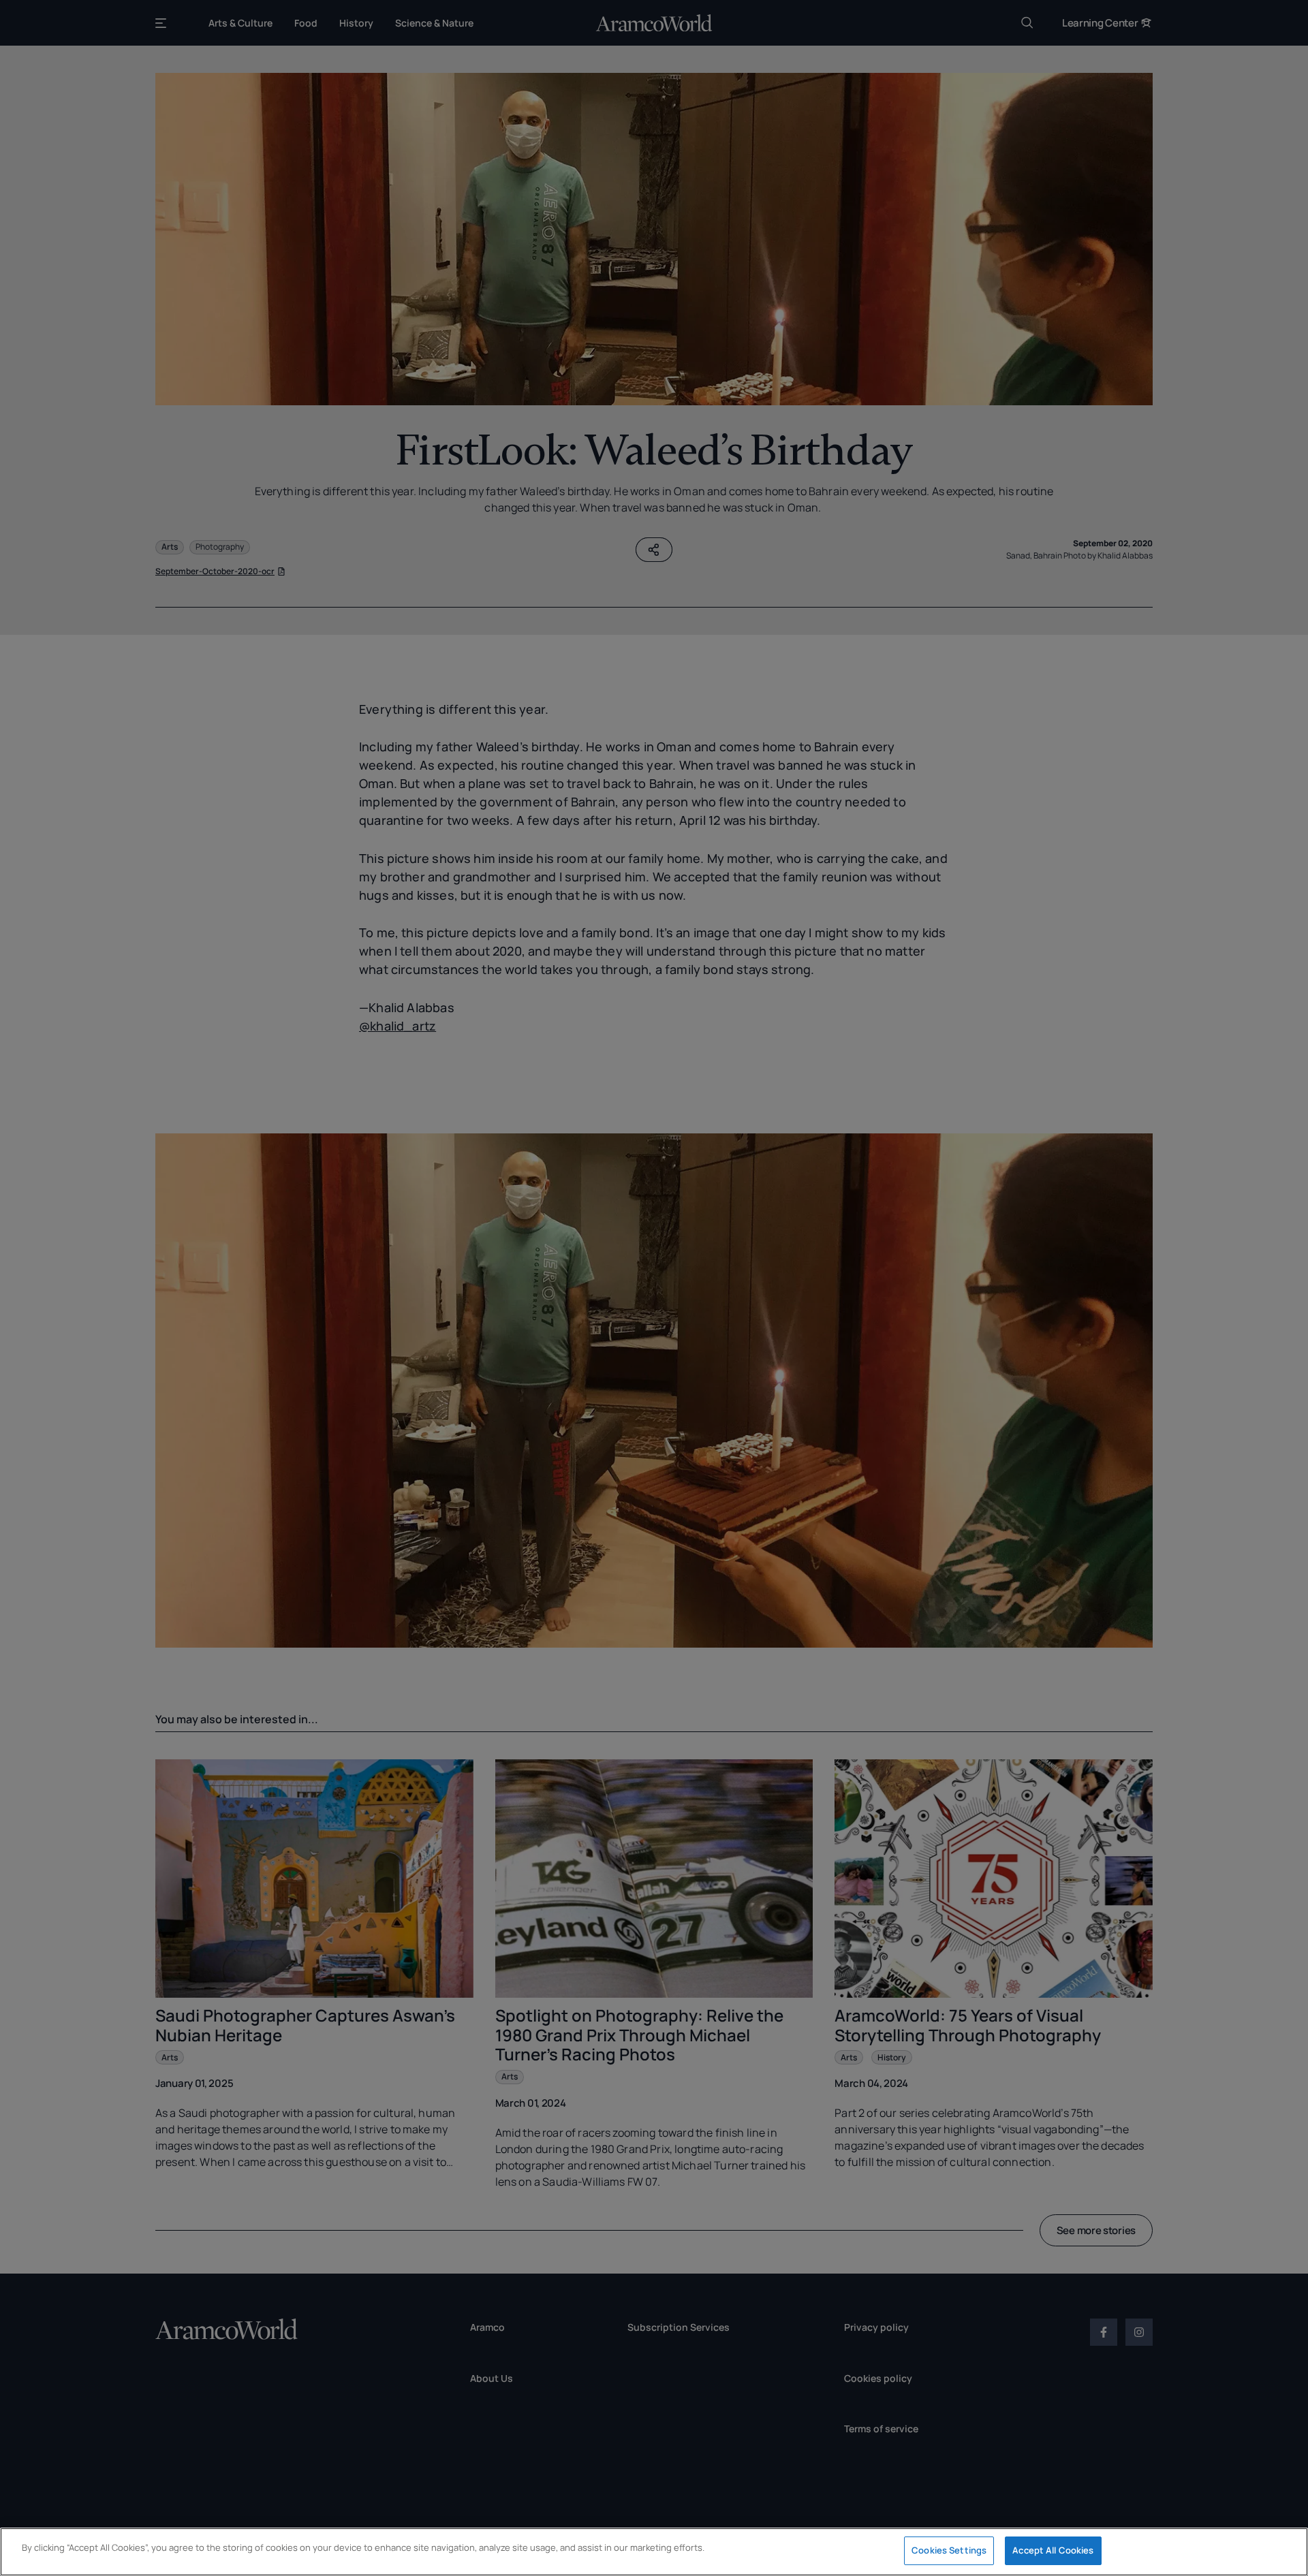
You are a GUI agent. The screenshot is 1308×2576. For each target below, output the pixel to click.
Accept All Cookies (1053, 2550)
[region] (654, 2552)
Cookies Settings (949, 2550)
